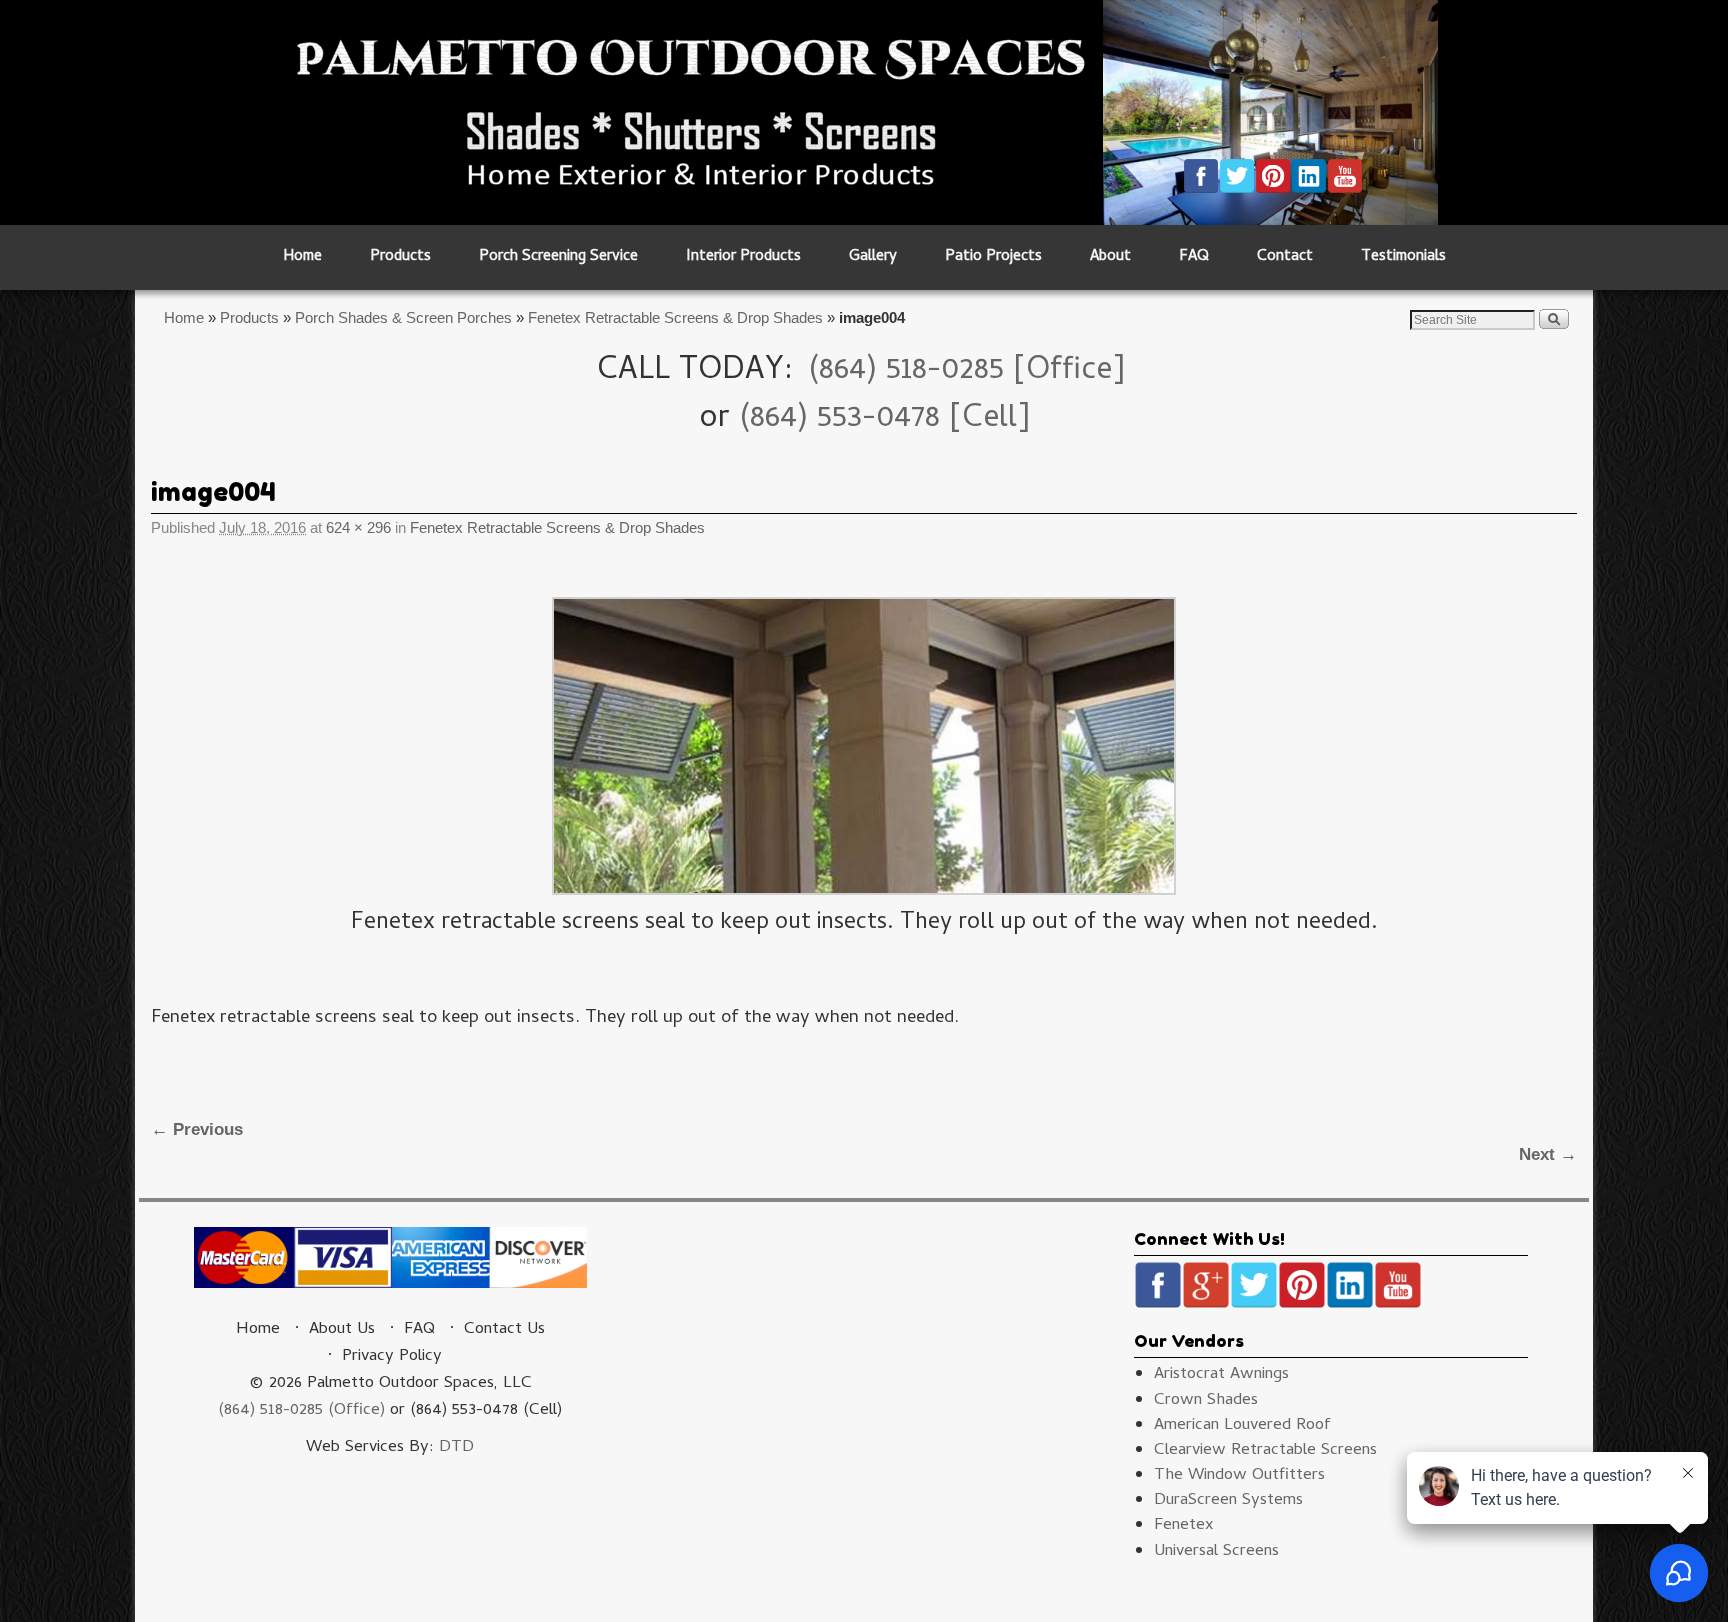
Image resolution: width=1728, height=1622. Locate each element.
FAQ (1194, 257)
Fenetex (1184, 1526)
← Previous (197, 1129)
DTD (456, 1448)
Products (400, 257)
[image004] (864, 746)
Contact (1285, 257)
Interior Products (743, 257)
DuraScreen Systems (1228, 1501)
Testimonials (1403, 257)
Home (302, 257)
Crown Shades (1206, 1401)
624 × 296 (358, 528)
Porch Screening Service (558, 257)
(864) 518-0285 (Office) (301, 1411)
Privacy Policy (392, 1357)
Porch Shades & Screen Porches (403, 317)
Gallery (873, 257)
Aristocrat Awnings (1221, 1375)
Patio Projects (993, 257)
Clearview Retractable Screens (1265, 1451)
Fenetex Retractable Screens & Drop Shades (675, 317)
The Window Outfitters (1239, 1476)
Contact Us (504, 1330)
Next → (1548, 1154)
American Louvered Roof (1242, 1426)
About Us (342, 1330)
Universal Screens (1216, 1552)
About (1110, 257)
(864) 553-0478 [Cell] (884, 420)
